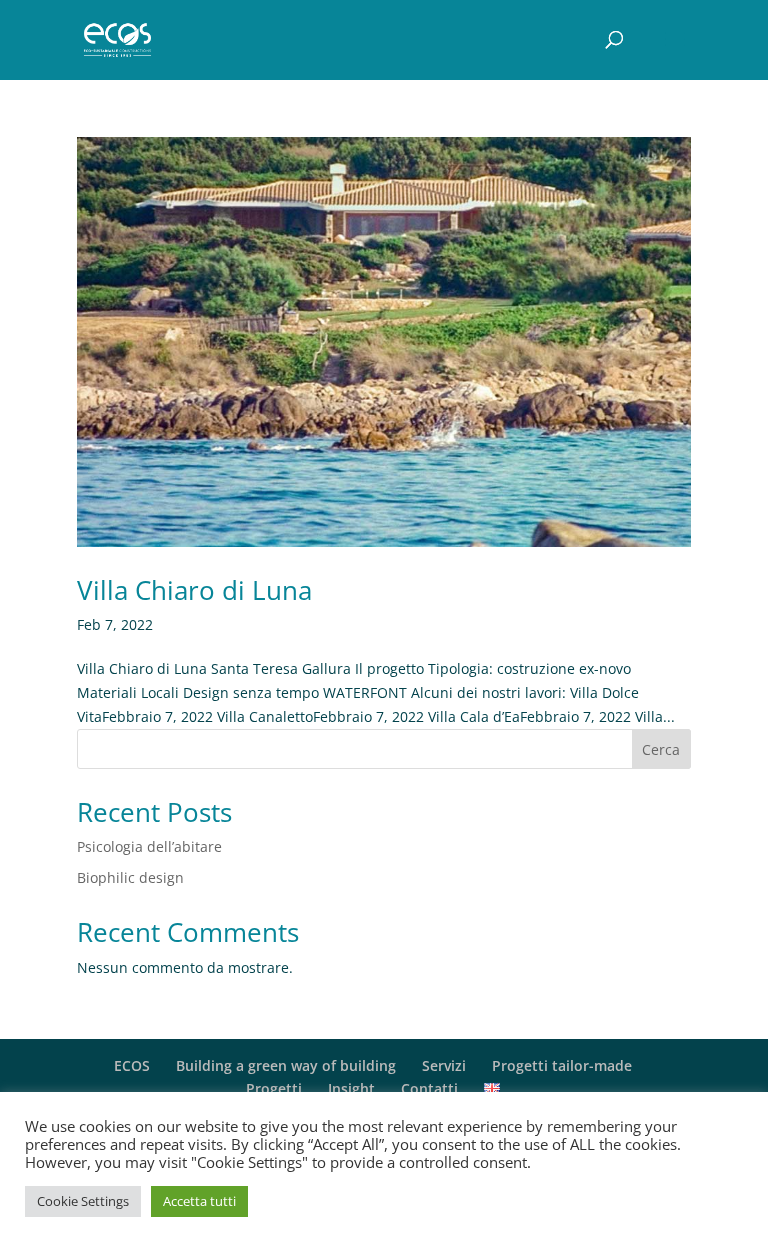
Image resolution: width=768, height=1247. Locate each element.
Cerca (661, 749)
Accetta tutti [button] (199, 1201)
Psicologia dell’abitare (149, 846)
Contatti (429, 1088)
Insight (351, 1088)
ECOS (132, 1065)
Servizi (444, 1065)
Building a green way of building (286, 1065)
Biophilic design (130, 877)
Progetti (274, 1088)
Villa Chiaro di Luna (194, 590)
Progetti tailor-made (562, 1065)
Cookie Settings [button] (83, 1201)
